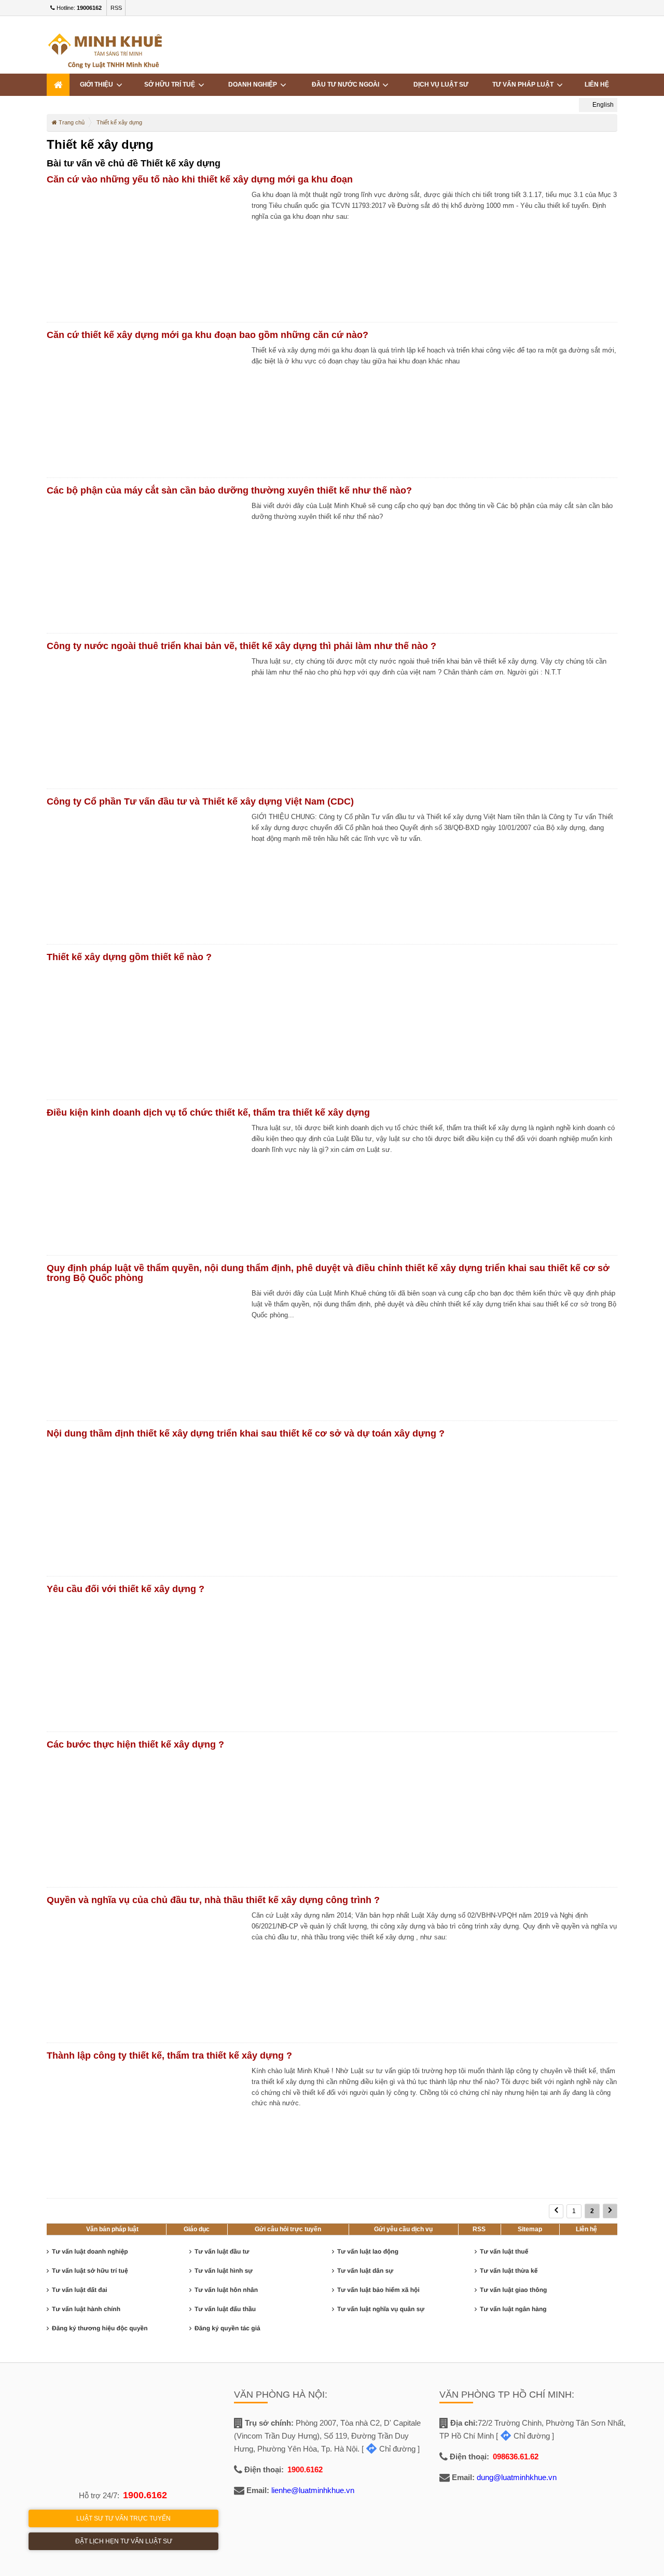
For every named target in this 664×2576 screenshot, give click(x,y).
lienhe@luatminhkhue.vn (313, 2490)
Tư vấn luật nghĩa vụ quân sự (381, 2309)
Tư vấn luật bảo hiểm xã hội (378, 2290)
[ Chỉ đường (389, 2449)
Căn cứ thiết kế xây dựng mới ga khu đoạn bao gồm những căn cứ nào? (208, 335)
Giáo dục (197, 2229)
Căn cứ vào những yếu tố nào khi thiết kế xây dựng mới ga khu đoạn (200, 179)
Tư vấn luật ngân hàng (513, 2309)
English (602, 105)
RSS (116, 8)
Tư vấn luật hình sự (224, 2271)
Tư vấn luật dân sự (365, 2271)
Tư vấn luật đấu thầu (225, 2309)
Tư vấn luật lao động (368, 2251)
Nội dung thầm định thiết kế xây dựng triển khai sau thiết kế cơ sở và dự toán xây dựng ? (246, 1433)
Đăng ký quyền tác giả (227, 2328)
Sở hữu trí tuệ (171, 85)
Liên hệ (586, 2229)
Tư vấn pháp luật (524, 85)
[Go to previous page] (556, 2211)
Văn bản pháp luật (112, 2229)
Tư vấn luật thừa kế (509, 2271)
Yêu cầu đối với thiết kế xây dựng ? (126, 1589)
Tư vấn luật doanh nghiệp (90, 2251)
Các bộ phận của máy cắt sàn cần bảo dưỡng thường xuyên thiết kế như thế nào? (229, 490)
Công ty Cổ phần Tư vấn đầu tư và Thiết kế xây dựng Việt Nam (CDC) (200, 801)
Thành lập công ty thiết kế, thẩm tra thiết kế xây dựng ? (169, 2056)
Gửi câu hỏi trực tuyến (288, 2229)
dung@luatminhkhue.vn (517, 2477)
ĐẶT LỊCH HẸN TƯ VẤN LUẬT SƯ (124, 2541)
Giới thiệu (98, 85)
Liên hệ (597, 85)
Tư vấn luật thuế (504, 2251)
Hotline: (78, 8)
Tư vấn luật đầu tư (222, 2251)
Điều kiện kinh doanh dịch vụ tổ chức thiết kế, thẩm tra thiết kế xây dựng (208, 1113)
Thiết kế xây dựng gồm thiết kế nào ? (129, 957)
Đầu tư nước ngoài (347, 85)
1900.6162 (145, 2495)
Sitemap (530, 2229)
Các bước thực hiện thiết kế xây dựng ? (135, 1744)
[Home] (58, 85)
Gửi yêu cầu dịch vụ (403, 2229)
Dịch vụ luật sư (441, 85)
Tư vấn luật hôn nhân (226, 2290)
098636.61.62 (516, 2457)
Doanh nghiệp (254, 85)
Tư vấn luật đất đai (80, 2290)
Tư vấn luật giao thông (513, 2290)
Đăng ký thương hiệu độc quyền (100, 2328)
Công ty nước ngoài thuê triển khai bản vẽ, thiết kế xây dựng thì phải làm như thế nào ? (241, 646)
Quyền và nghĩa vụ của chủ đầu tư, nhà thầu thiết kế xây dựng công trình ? (213, 1900)
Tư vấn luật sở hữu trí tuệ (90, 2271)
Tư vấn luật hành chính (86, 2309)
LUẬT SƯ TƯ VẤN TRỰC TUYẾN (123, 2518)
